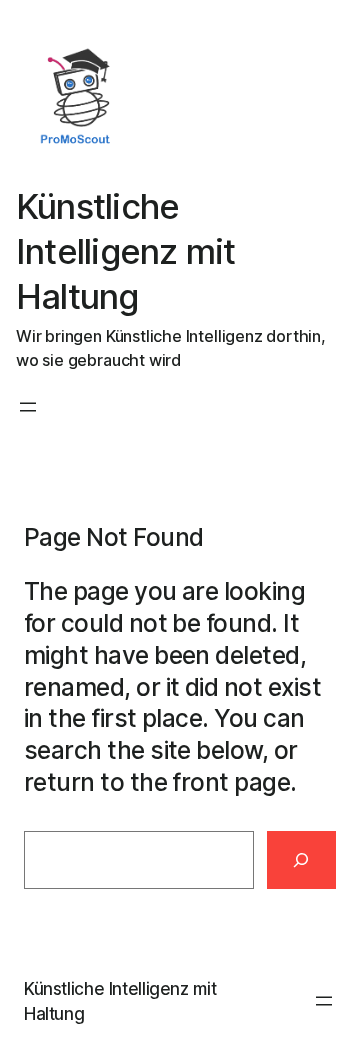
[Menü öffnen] (28, 407)
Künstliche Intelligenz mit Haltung (126, 251)
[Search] (302, 860)
